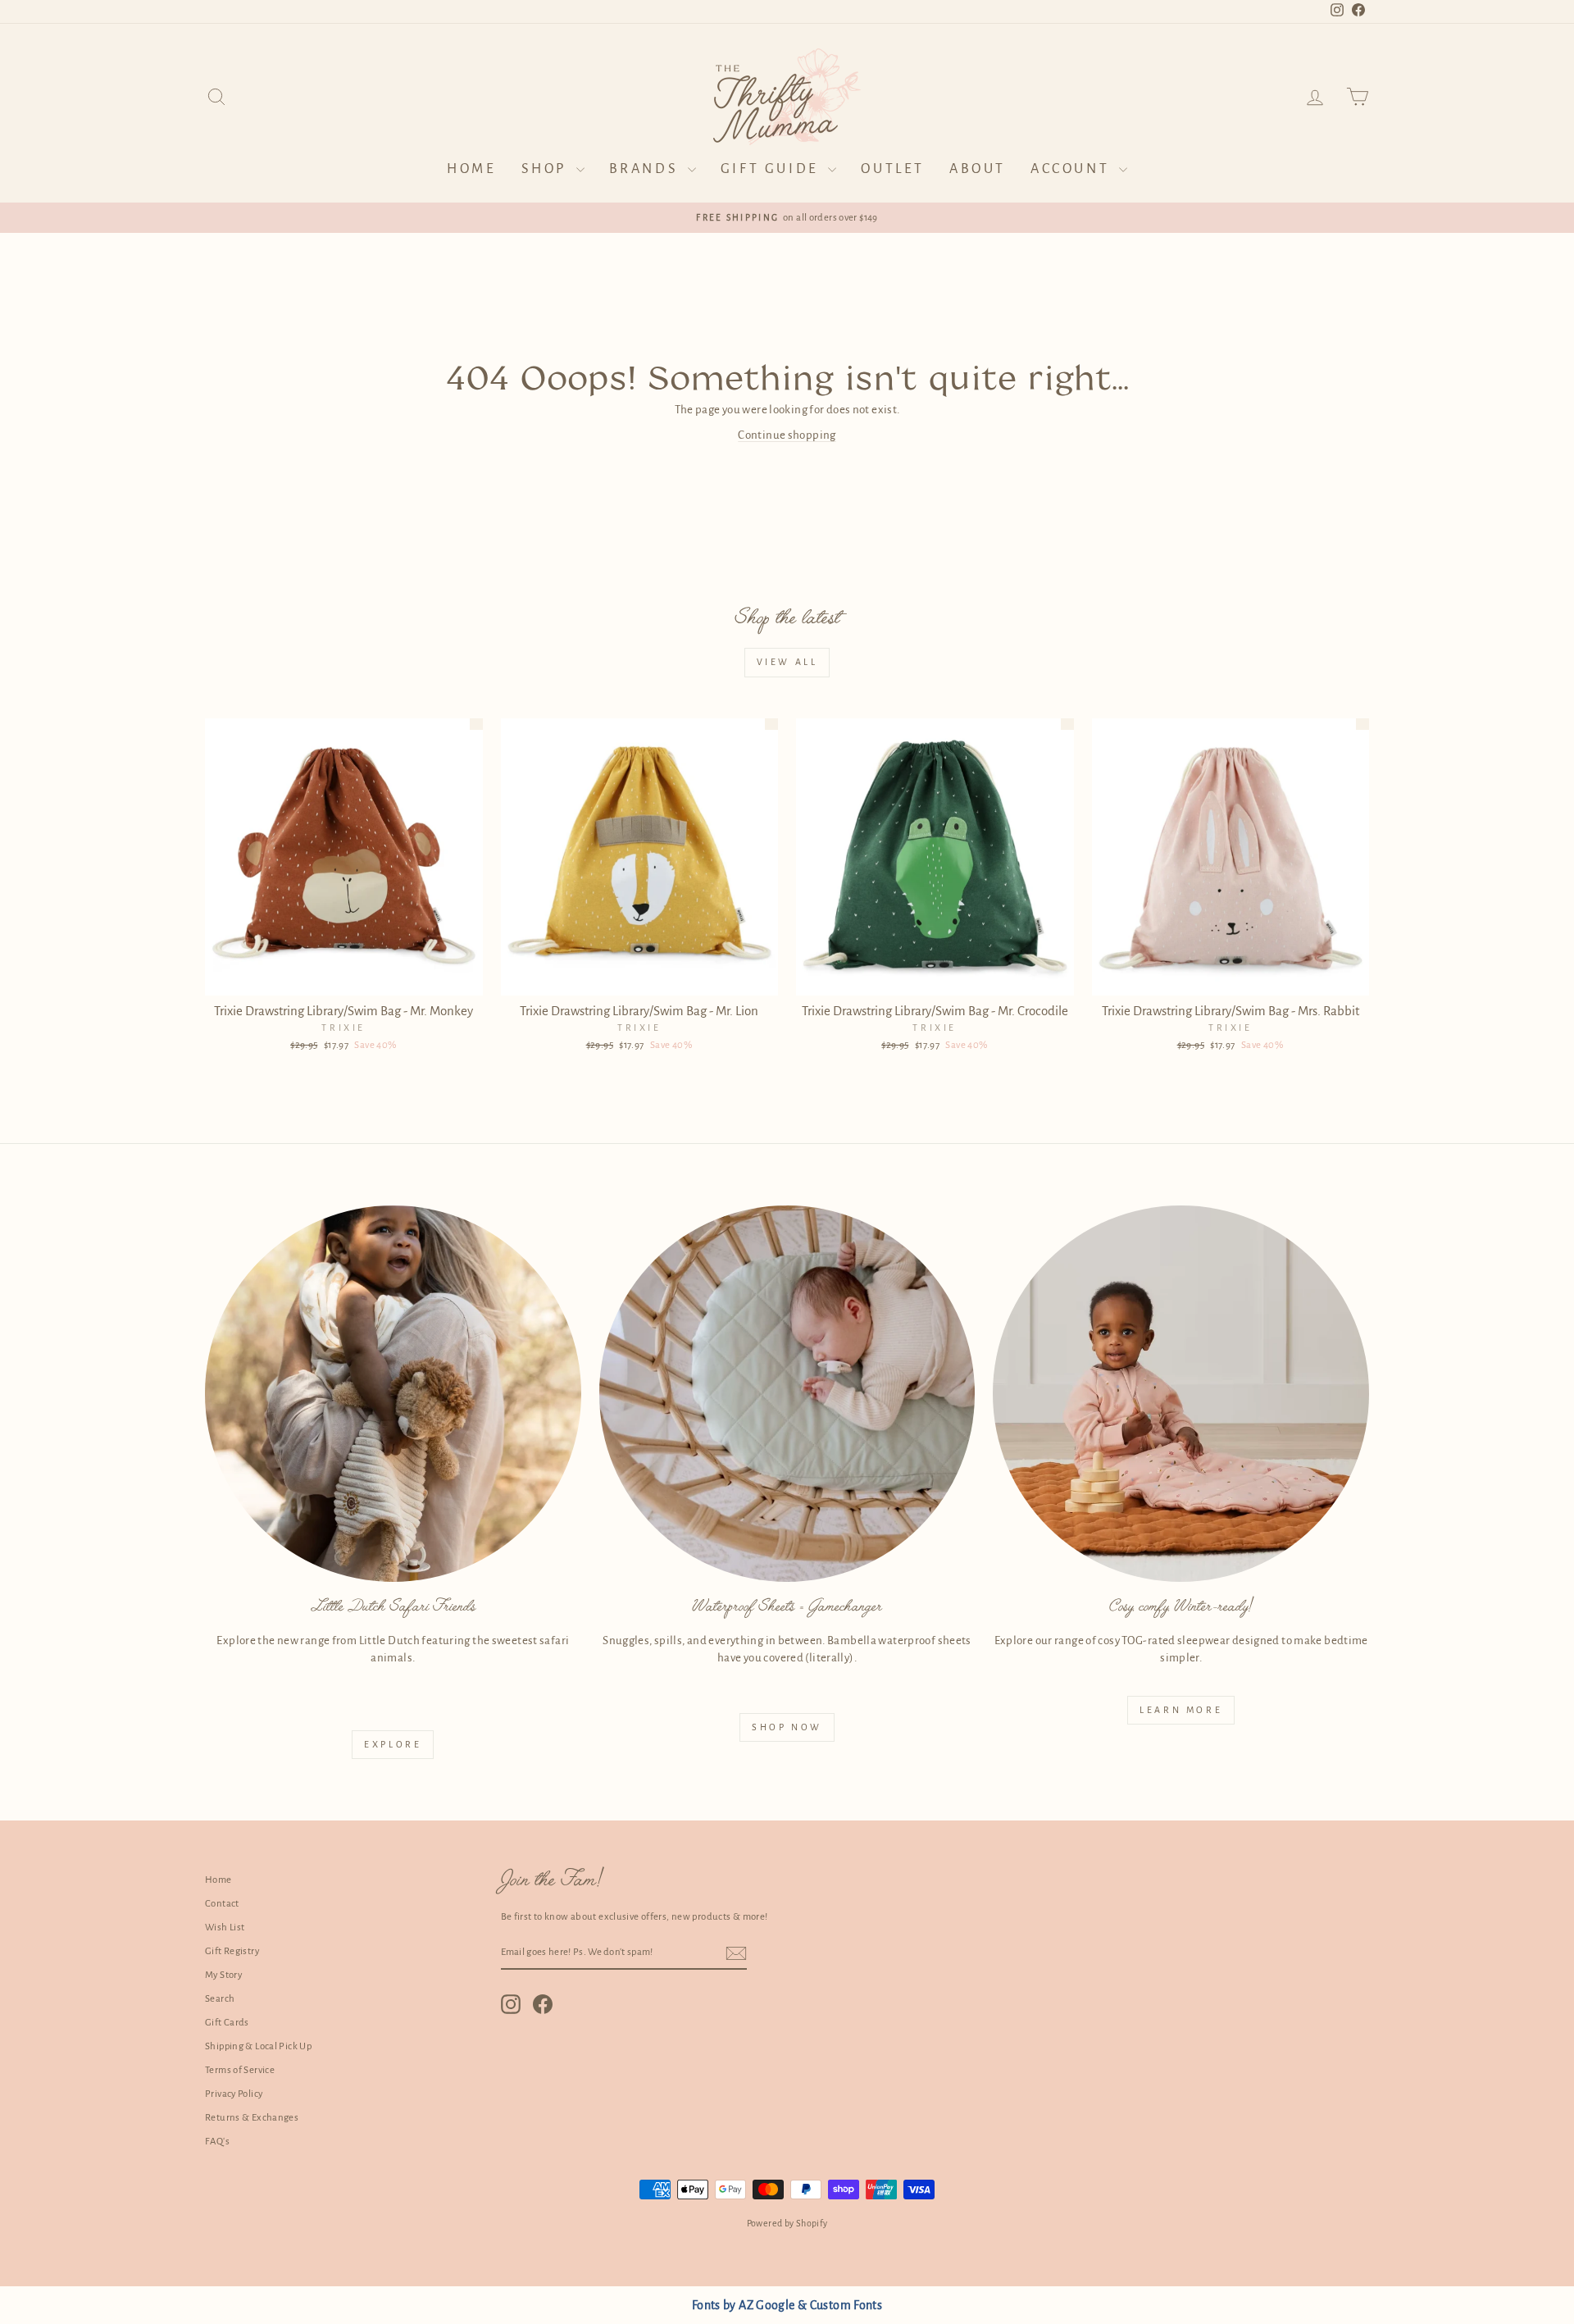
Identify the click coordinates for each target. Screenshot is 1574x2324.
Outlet (893, 169)
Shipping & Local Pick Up (258, 2046)
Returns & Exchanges (252, 2118)
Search (220, 1999)
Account (1073, 169)
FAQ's (217, 2142)
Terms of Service (240, 2070)
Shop (547, 169)
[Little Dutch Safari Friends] (393, 1394)
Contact (222, 1904)
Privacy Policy (234, 2094)
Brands (646, 169)
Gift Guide (773, 169)
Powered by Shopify (787, 2223)
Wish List (225, 1928)
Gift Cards (227, 2023)
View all (787, 662)
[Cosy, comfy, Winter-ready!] (1181, 1394)
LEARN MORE (1181, 1710)
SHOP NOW (787, 1727)
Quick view (344, 977)
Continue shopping (787, 435)
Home (471, 169)
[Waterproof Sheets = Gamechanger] (787, 1394)
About (978, 169)
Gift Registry (232, 1951)
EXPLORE (393, 1744)
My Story (223, 1975)
